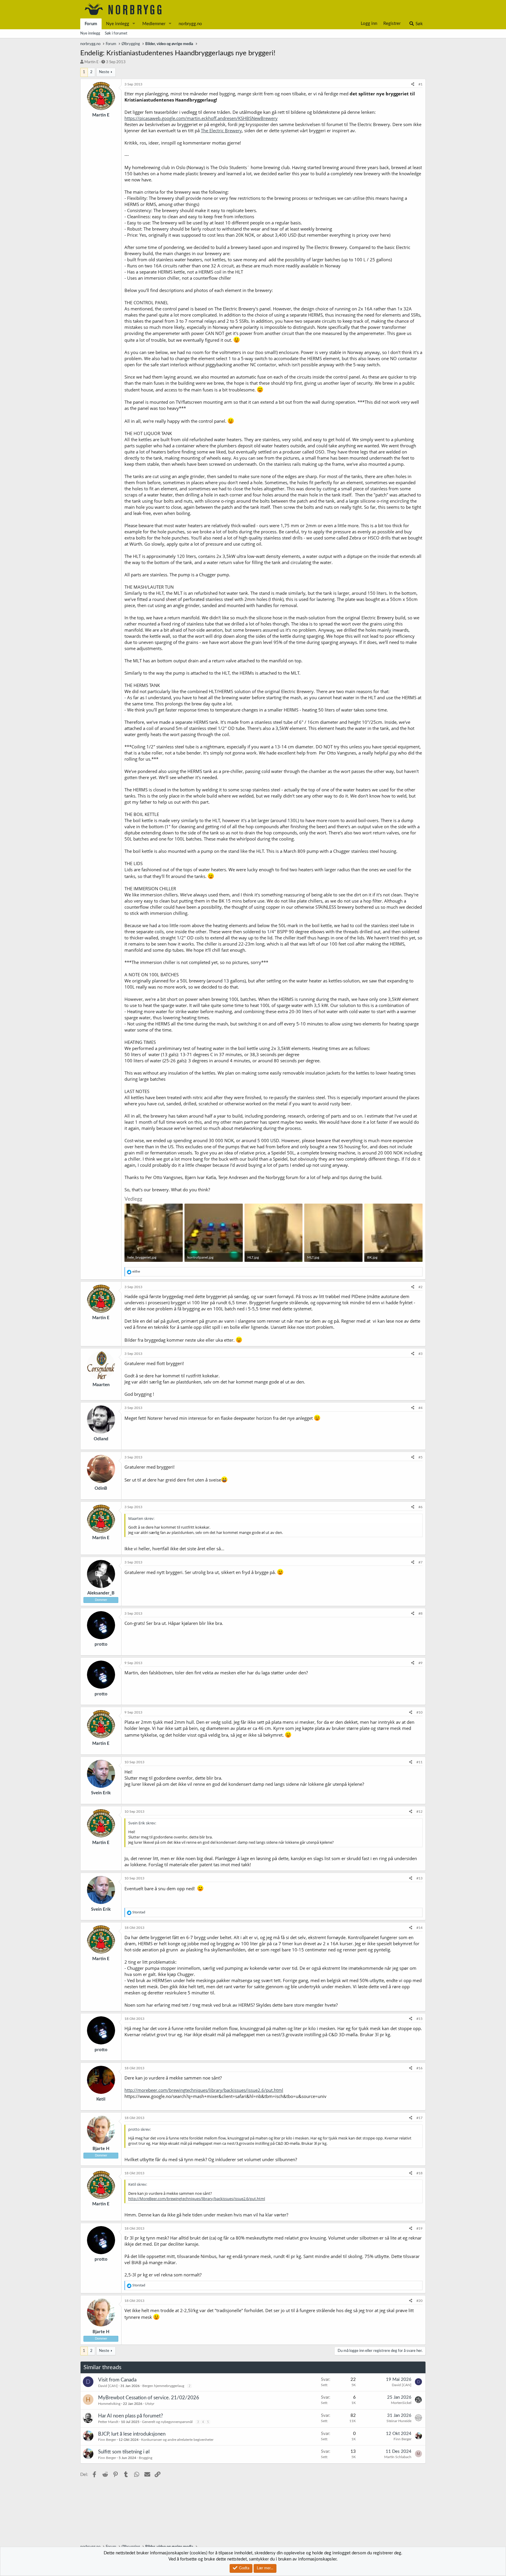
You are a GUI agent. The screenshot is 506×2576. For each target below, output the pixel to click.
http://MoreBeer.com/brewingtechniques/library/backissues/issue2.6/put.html (197, 2199)
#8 (420, 1613)
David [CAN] (108, 2386)
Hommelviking (109, 2404)
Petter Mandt (108, 2422)
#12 (419, 1812)
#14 (419, 1928)
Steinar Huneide (399, 2421)
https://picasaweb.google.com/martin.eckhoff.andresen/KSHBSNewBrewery (201, 118)
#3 (420, 1354)
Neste (104, 72)
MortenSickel (401, 2403)
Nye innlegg (118, 24)
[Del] (413, 84)
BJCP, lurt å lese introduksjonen (132, 2434)
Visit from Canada (117, 2380)
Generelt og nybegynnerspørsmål (167, 2422)
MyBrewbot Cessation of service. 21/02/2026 (149, 2398)
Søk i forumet (116, 33)
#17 (419, 2118)
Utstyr (150, 2404)
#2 (420, 1287)
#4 (420, 1408)
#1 (420, 84)
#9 (420, 1663)
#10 (419, 1712)
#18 (419, 2173)
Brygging (146, 2458)
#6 (420, 1507)
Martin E (92, 62)
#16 (419, 2068)
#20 (419, 2301)
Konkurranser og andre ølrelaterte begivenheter (177, 2440)
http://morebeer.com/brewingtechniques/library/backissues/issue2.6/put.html (204, 2090)
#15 (419, 2019)
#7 (420, 1562)
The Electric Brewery (221, 130)
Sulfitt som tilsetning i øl (124, 2452)
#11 (419, 1762)
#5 (420, 1457)
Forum (91, 24)
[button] (134, 24)
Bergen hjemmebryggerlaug (163, 2386)
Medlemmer (154, 24)
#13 (419, 1878)
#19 (419, 2228)
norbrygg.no (190, 24)
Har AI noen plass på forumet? (131, 2416)
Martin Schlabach (398, 2457)
